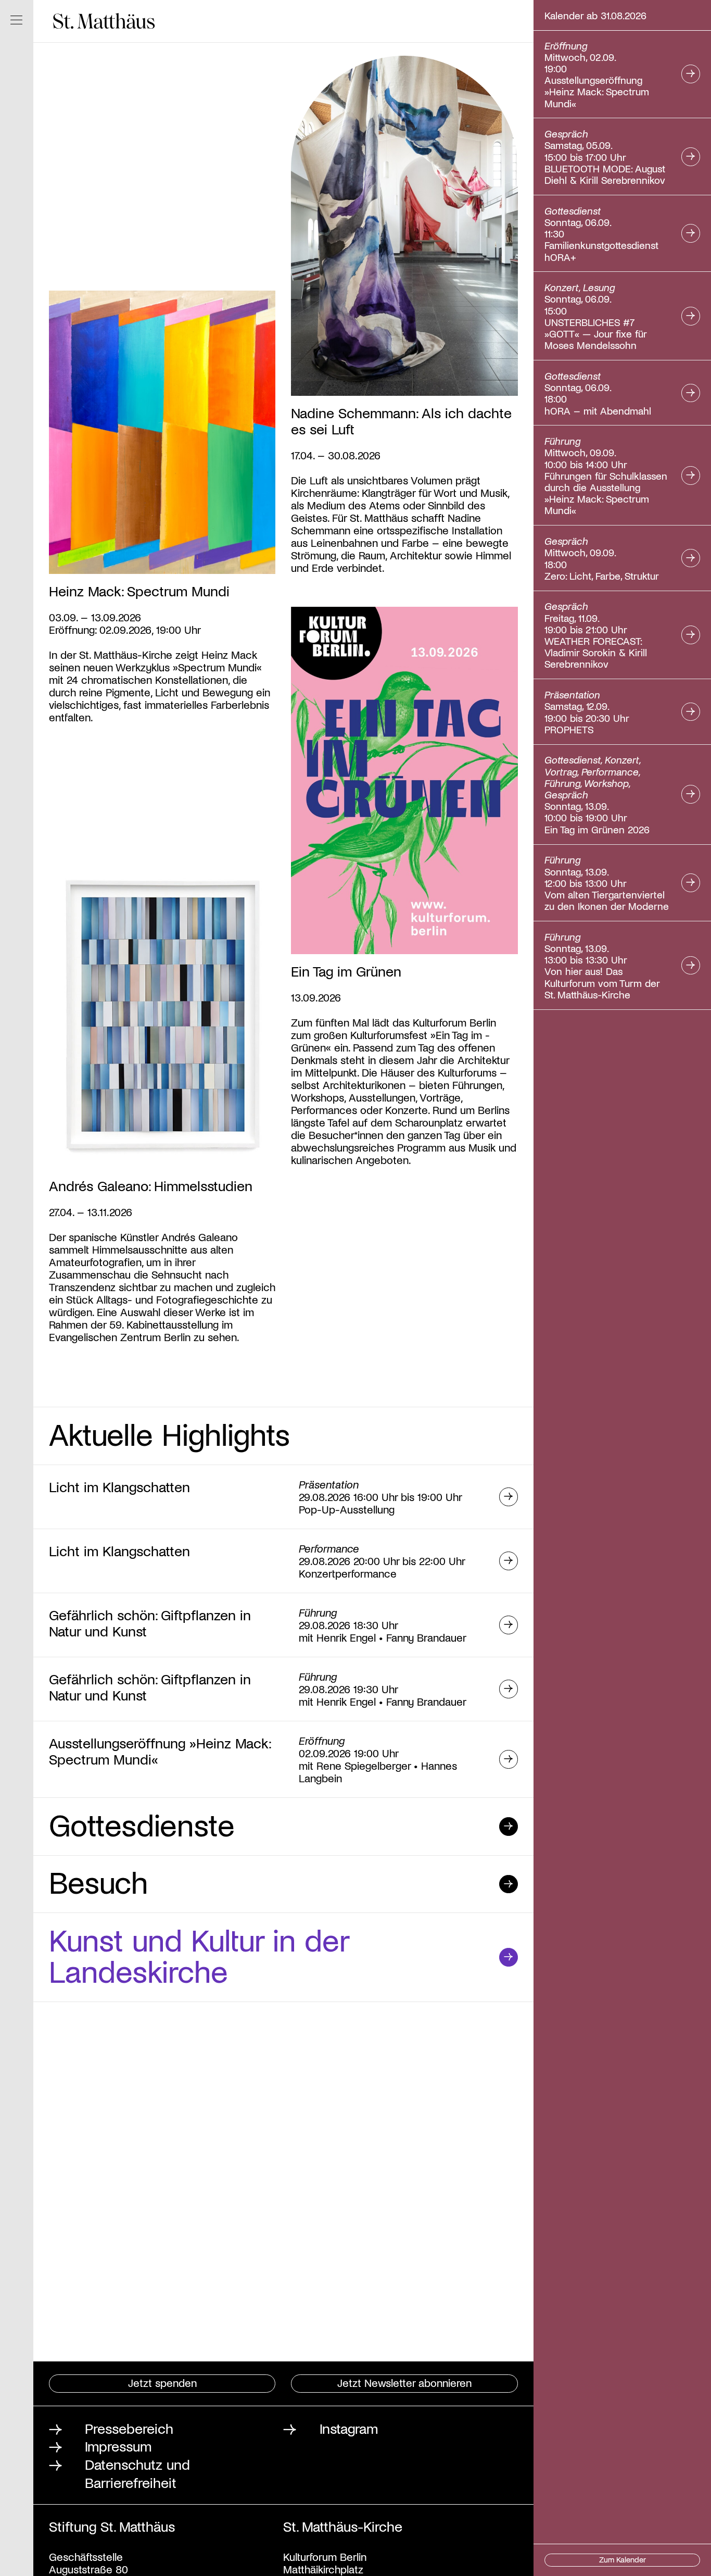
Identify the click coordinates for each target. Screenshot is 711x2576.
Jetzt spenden (162, 2383)
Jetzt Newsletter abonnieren (404, 2383)
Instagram (349, 2428)
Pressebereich (129, 2428)
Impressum (118, 2446)
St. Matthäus (104, 21)
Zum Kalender (623, 2559)
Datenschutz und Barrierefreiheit (137, 2473)
